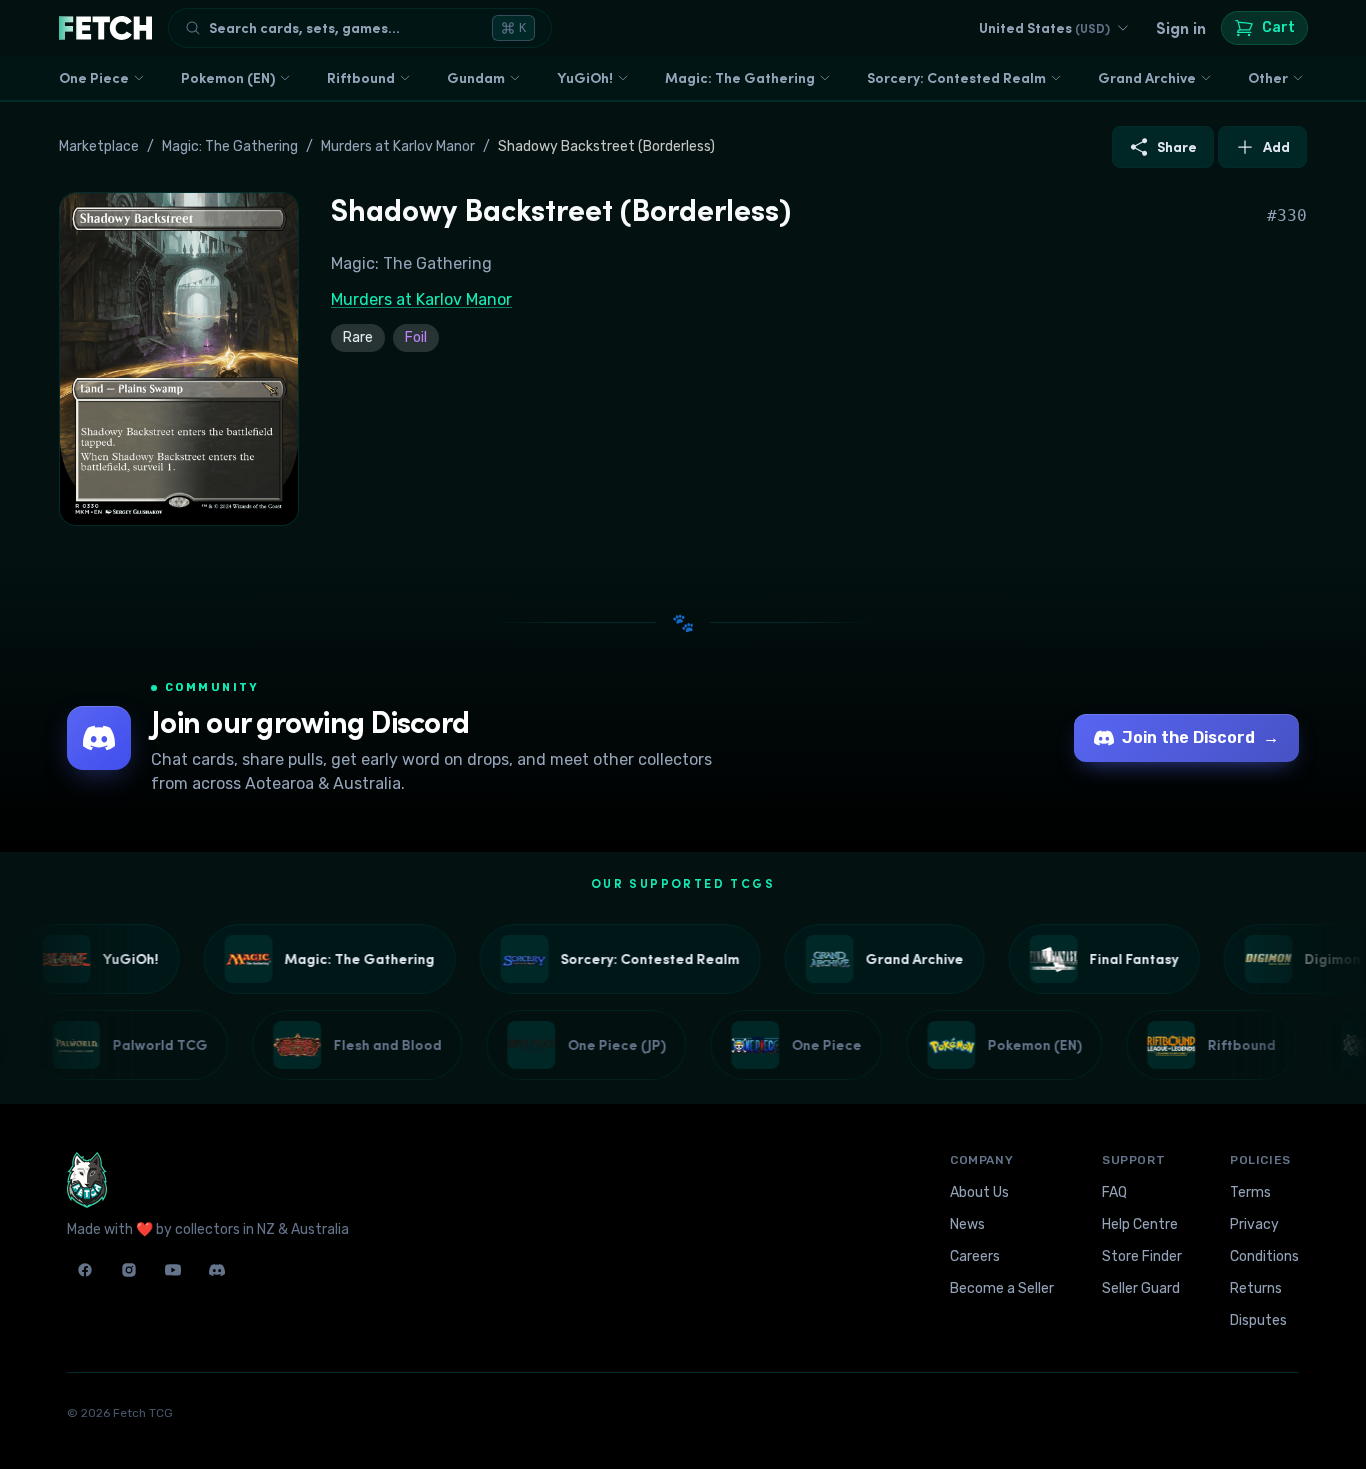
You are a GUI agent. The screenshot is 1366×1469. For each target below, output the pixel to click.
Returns (1256, 1288)
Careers (975, 1256)
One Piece (94, 78)
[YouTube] (173, 1270)
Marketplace (99, 146)
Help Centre (1140, 1224)
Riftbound (361, 78)
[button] (179, 359)
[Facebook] (85, 1270)
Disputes (1258, 1320)
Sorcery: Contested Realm (956, 78)
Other (1268, 78)
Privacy (1254, 1224)
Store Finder (1142, 1256)
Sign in (1181, 28)
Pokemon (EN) (228, 78)
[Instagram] (129, 1270)
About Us (979, 1192)
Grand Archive (1147, 78)
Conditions (1264, 1256)
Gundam (476, 78)
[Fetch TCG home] (105, 28)
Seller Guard (1141, 1288)
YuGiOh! (585, 78)
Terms (1250, 1192)
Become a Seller (1002, 1288)
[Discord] (217, 1270)
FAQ (1114, 1192)
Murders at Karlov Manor (398, 146)
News (967, 1224)
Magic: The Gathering (740, 78)
